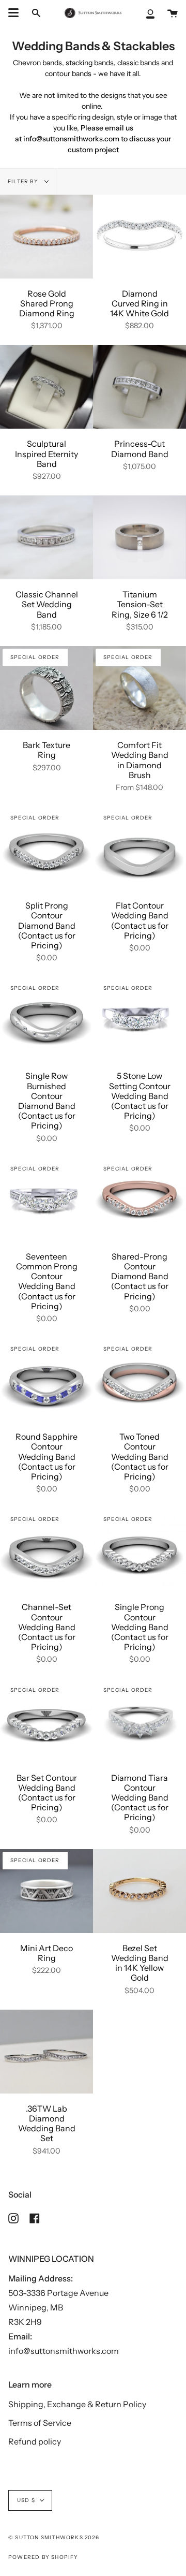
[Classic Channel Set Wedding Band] (47, 537)
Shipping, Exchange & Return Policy (77, 2404)
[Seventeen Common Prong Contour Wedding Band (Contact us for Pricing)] (47, 1199)
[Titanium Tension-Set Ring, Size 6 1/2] (139, 537)
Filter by (24, 181)
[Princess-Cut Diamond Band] (139, 387)
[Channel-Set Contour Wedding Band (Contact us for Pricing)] (47, 1550)
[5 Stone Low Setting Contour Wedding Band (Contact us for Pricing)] (139, 1019)
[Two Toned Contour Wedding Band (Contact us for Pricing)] (139, 1380)
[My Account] (150, 13)
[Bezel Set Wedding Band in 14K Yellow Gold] (139, 1891)
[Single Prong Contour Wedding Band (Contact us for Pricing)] (139, 1550)
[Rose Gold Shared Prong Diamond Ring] (47, 237)
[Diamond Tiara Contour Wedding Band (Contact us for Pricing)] (139, 1721)
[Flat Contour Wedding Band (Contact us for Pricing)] (139, 848)
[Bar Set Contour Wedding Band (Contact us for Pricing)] (47, 1721)
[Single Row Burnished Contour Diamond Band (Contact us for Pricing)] (47, 1019)
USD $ (26, 2500)
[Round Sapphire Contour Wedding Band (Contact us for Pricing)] (47, 1380)
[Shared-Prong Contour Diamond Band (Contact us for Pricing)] (139, 1199)
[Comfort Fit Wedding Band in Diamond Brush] (139, 688)
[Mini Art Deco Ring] (47, 1891)
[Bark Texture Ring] (47, 688)
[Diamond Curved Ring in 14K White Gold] (139, 237)
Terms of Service (40, 2423)
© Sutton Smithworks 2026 (54, 2537)
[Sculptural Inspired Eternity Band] (47, 387)
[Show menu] (13, 13)
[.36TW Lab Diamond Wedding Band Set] (47, 2052)
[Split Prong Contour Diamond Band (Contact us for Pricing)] (47, 848)
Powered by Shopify (43, 2557)
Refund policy (35, 2441)
